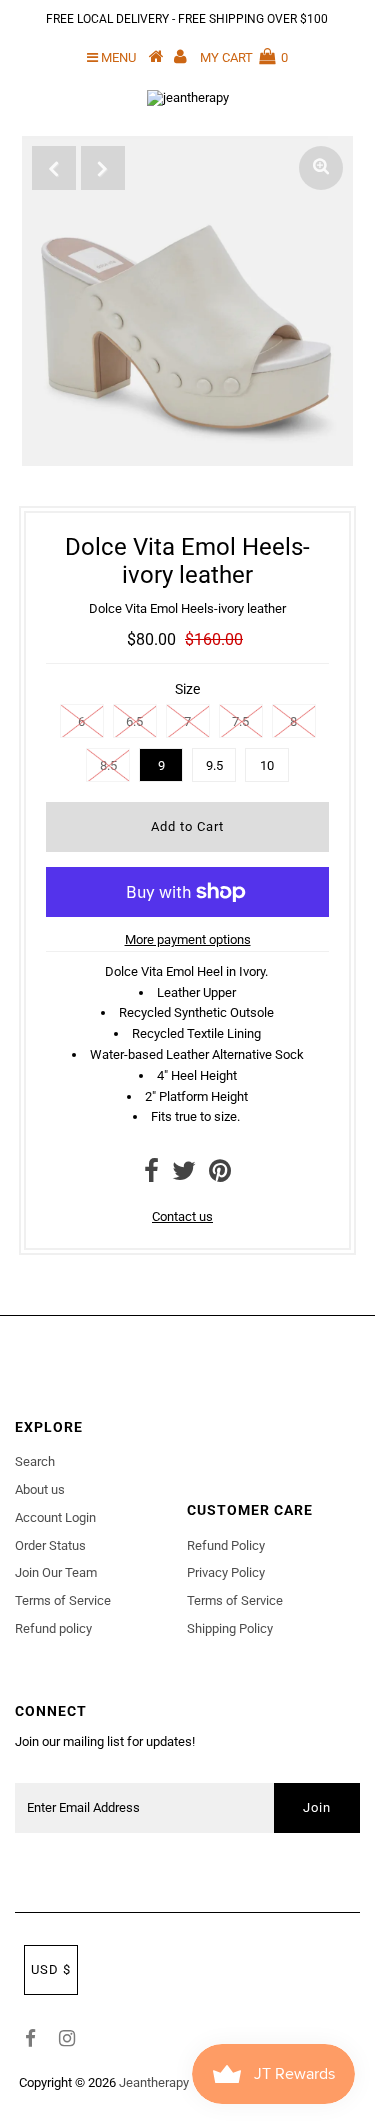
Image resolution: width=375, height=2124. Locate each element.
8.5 (108, 765)
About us (40, 1489)
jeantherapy (154, 2082)
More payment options (188, 939)
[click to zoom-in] (321, 168)
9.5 (214, 765)
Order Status (50, 1545)
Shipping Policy (230, 1628)
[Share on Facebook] (151, 1175)
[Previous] (54, 168)
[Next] (103, 168)
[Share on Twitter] (184, 1175)
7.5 (240, 721)
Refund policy (53, 1628)
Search (35, 1461)
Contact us (182, 1216)
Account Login (55, 1517)
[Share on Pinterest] (220, 1175)
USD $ (51, 1969)
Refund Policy (226, 1545)
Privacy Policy (226, 1572)
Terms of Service (63, 1600)
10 (267, 765)
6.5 (134, 721)
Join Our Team (56, 1572)
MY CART (244, 57)
